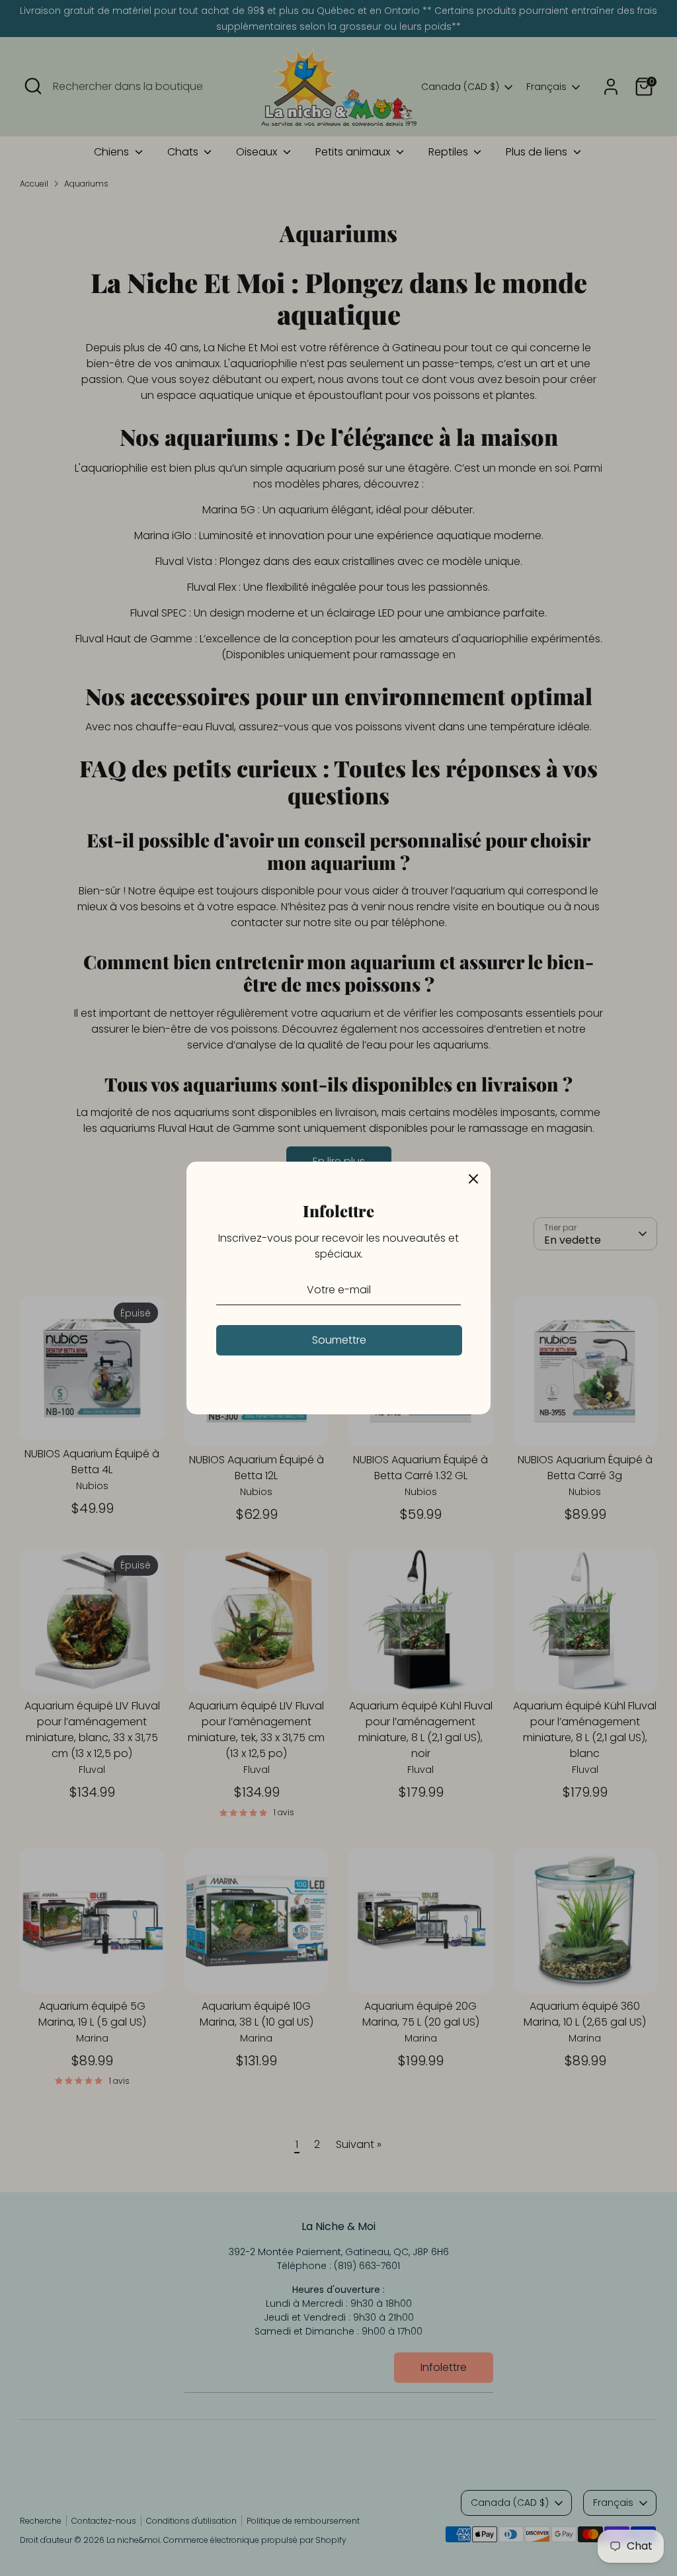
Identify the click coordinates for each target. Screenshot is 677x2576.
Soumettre (339, 1340)
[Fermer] (473, 1179)
